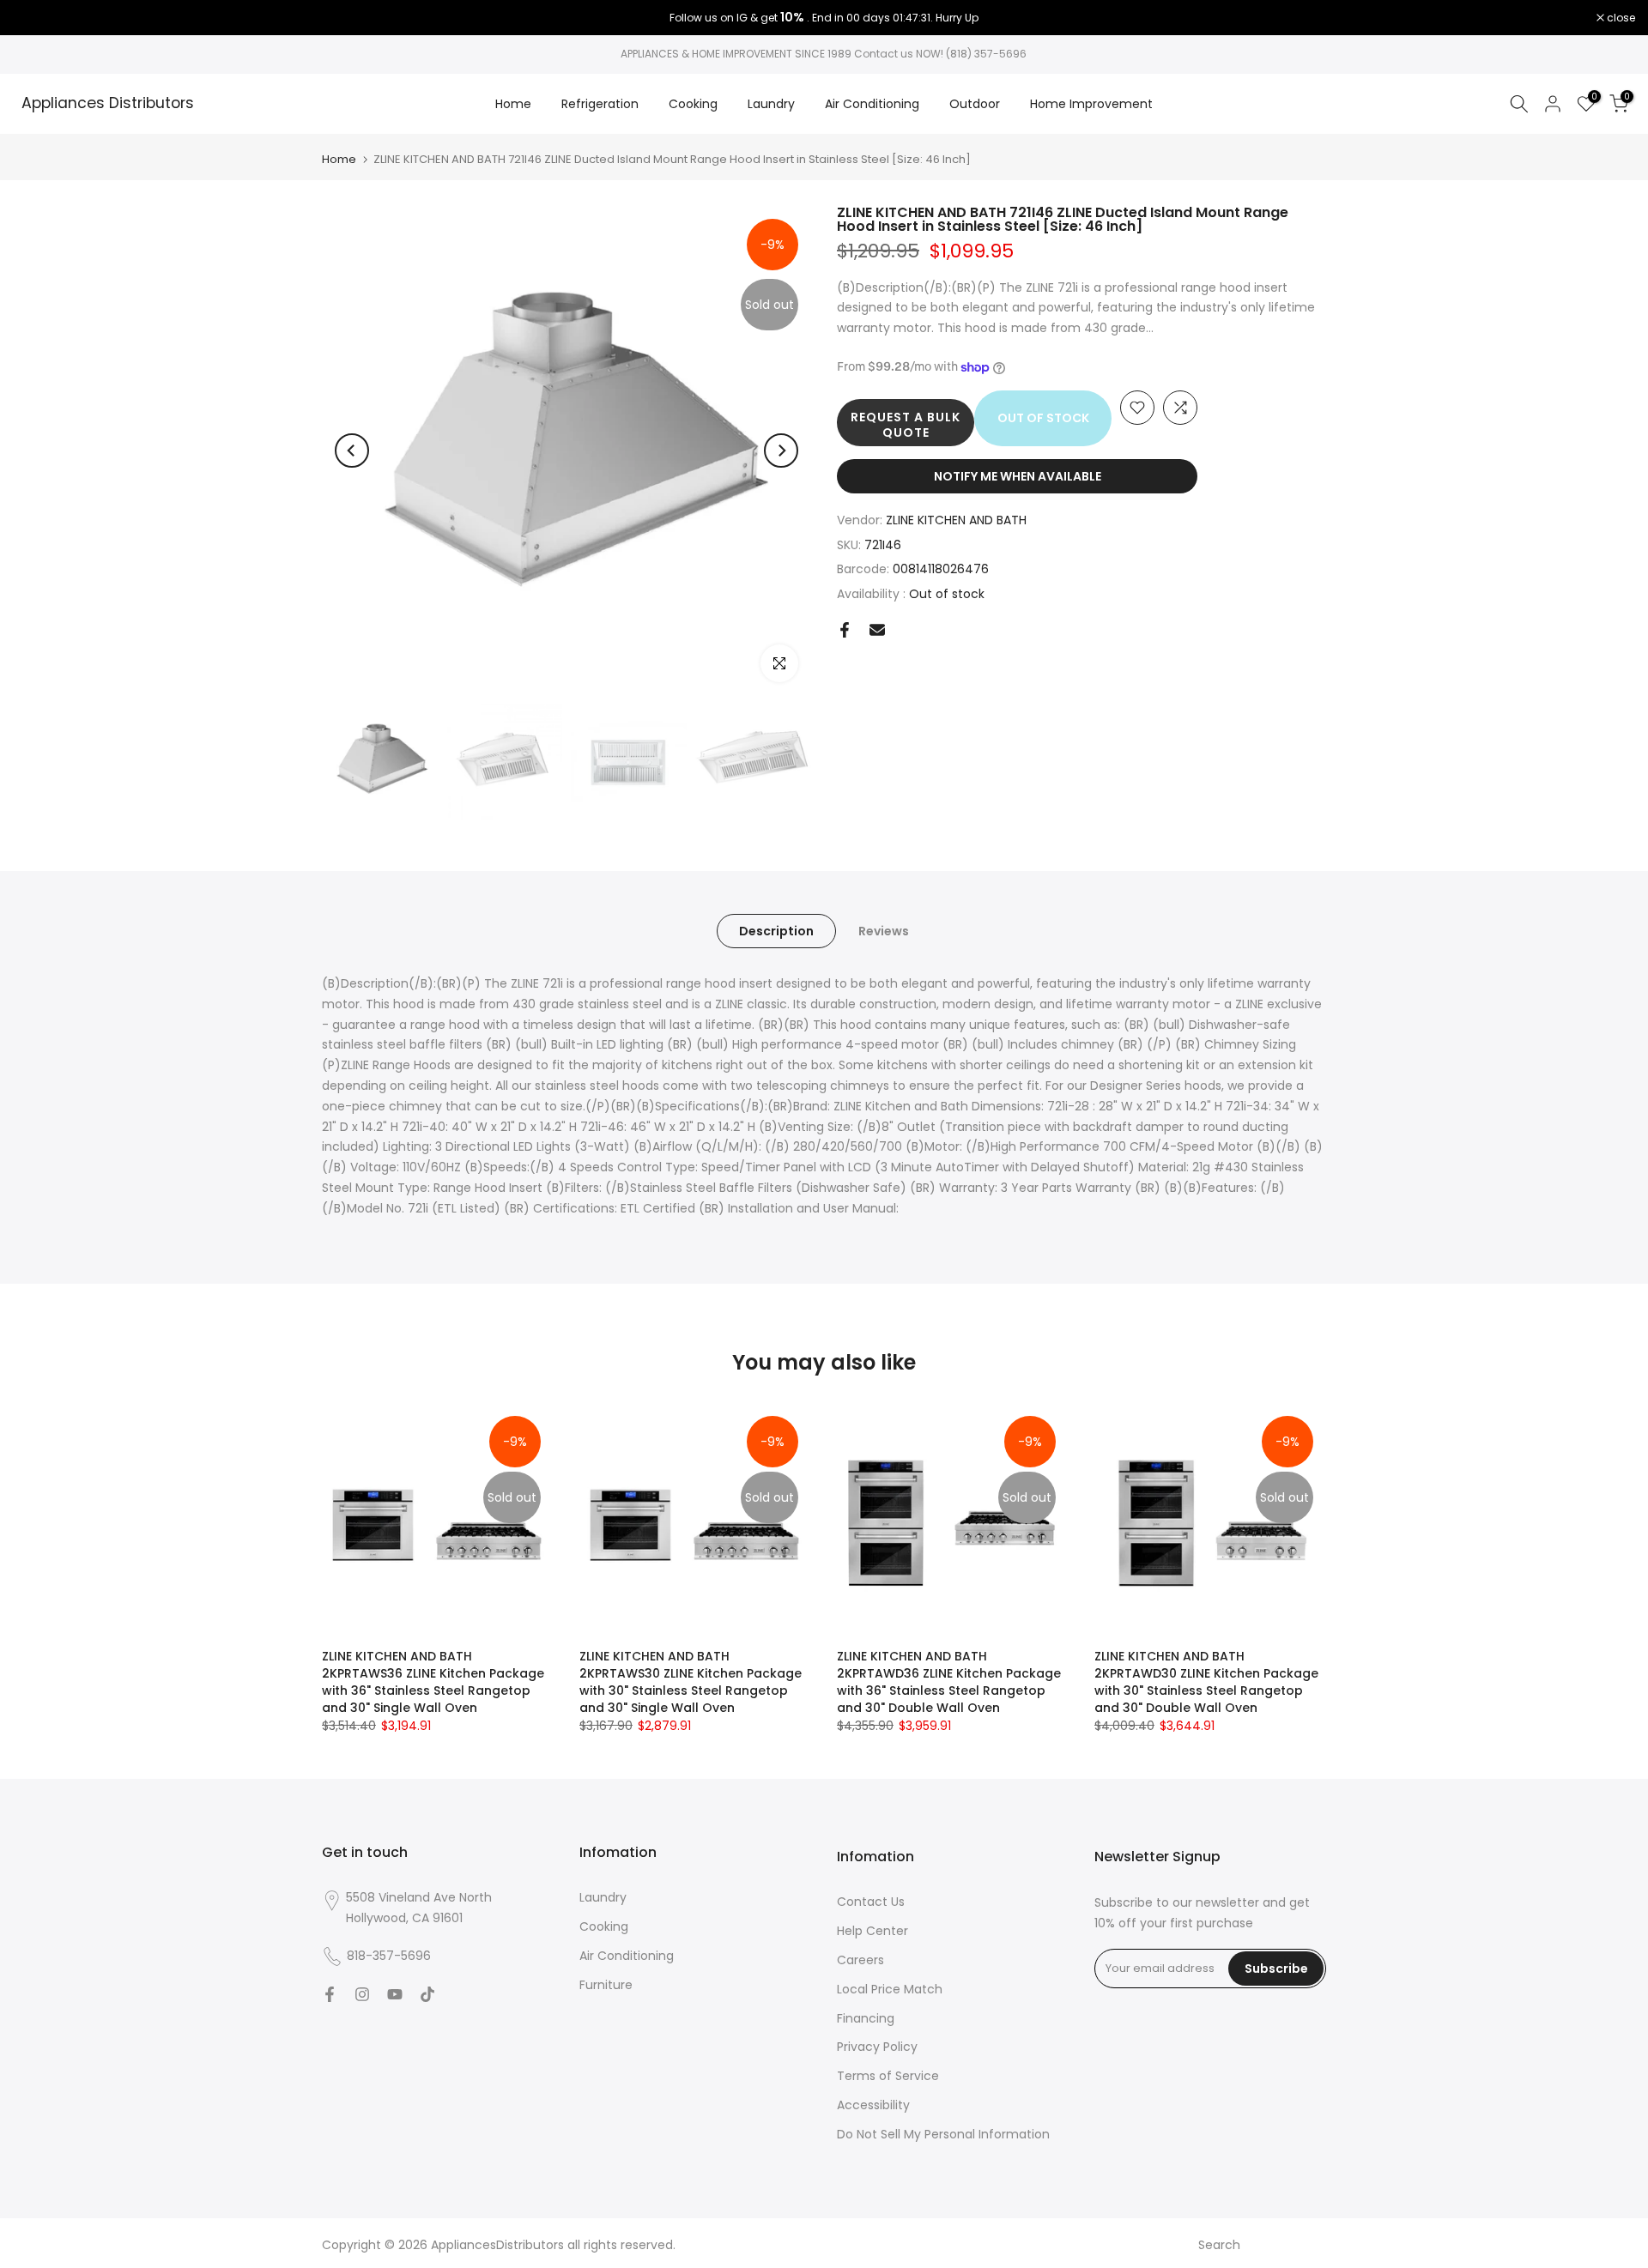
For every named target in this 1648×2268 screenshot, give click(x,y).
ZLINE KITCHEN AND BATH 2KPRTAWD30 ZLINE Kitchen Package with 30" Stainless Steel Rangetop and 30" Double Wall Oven (1206, 1682)
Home (513, 104)
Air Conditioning (872, 104)
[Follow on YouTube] (395, 1994)
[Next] (781, 451)
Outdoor (975, 104)
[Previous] (352, 451)
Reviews (884, 931)
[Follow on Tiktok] (427, 1994)
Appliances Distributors (108, 104)
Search (1219, 2245)
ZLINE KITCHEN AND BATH (956, 520)
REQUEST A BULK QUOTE (906, 425)
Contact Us (871, 1902)
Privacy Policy (877, 2047)
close (36, 18)
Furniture (606, 1985)
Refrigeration (600, 104)
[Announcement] (824, 18)
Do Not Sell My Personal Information (943, 2134)
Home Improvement (1091, 104)
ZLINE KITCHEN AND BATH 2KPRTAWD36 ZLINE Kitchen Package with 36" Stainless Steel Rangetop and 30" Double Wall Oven (949, 1682)
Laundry (771, 104)
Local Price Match (890, 1989)
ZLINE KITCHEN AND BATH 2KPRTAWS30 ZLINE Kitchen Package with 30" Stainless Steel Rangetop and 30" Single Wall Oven (691, 1682)
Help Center (872, 1931)
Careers (860, 1960)
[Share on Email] (877, 630)
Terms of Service (888, 2076)
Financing (866, 2018)
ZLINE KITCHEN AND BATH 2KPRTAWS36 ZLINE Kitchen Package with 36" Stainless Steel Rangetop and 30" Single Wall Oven (433, 1682)
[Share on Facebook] (845, 630)
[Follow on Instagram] (362, 1994)
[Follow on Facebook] (330, 1994)
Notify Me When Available (1018, 476)
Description (776, 931)
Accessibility (873, 2105)
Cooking (693, 104)
